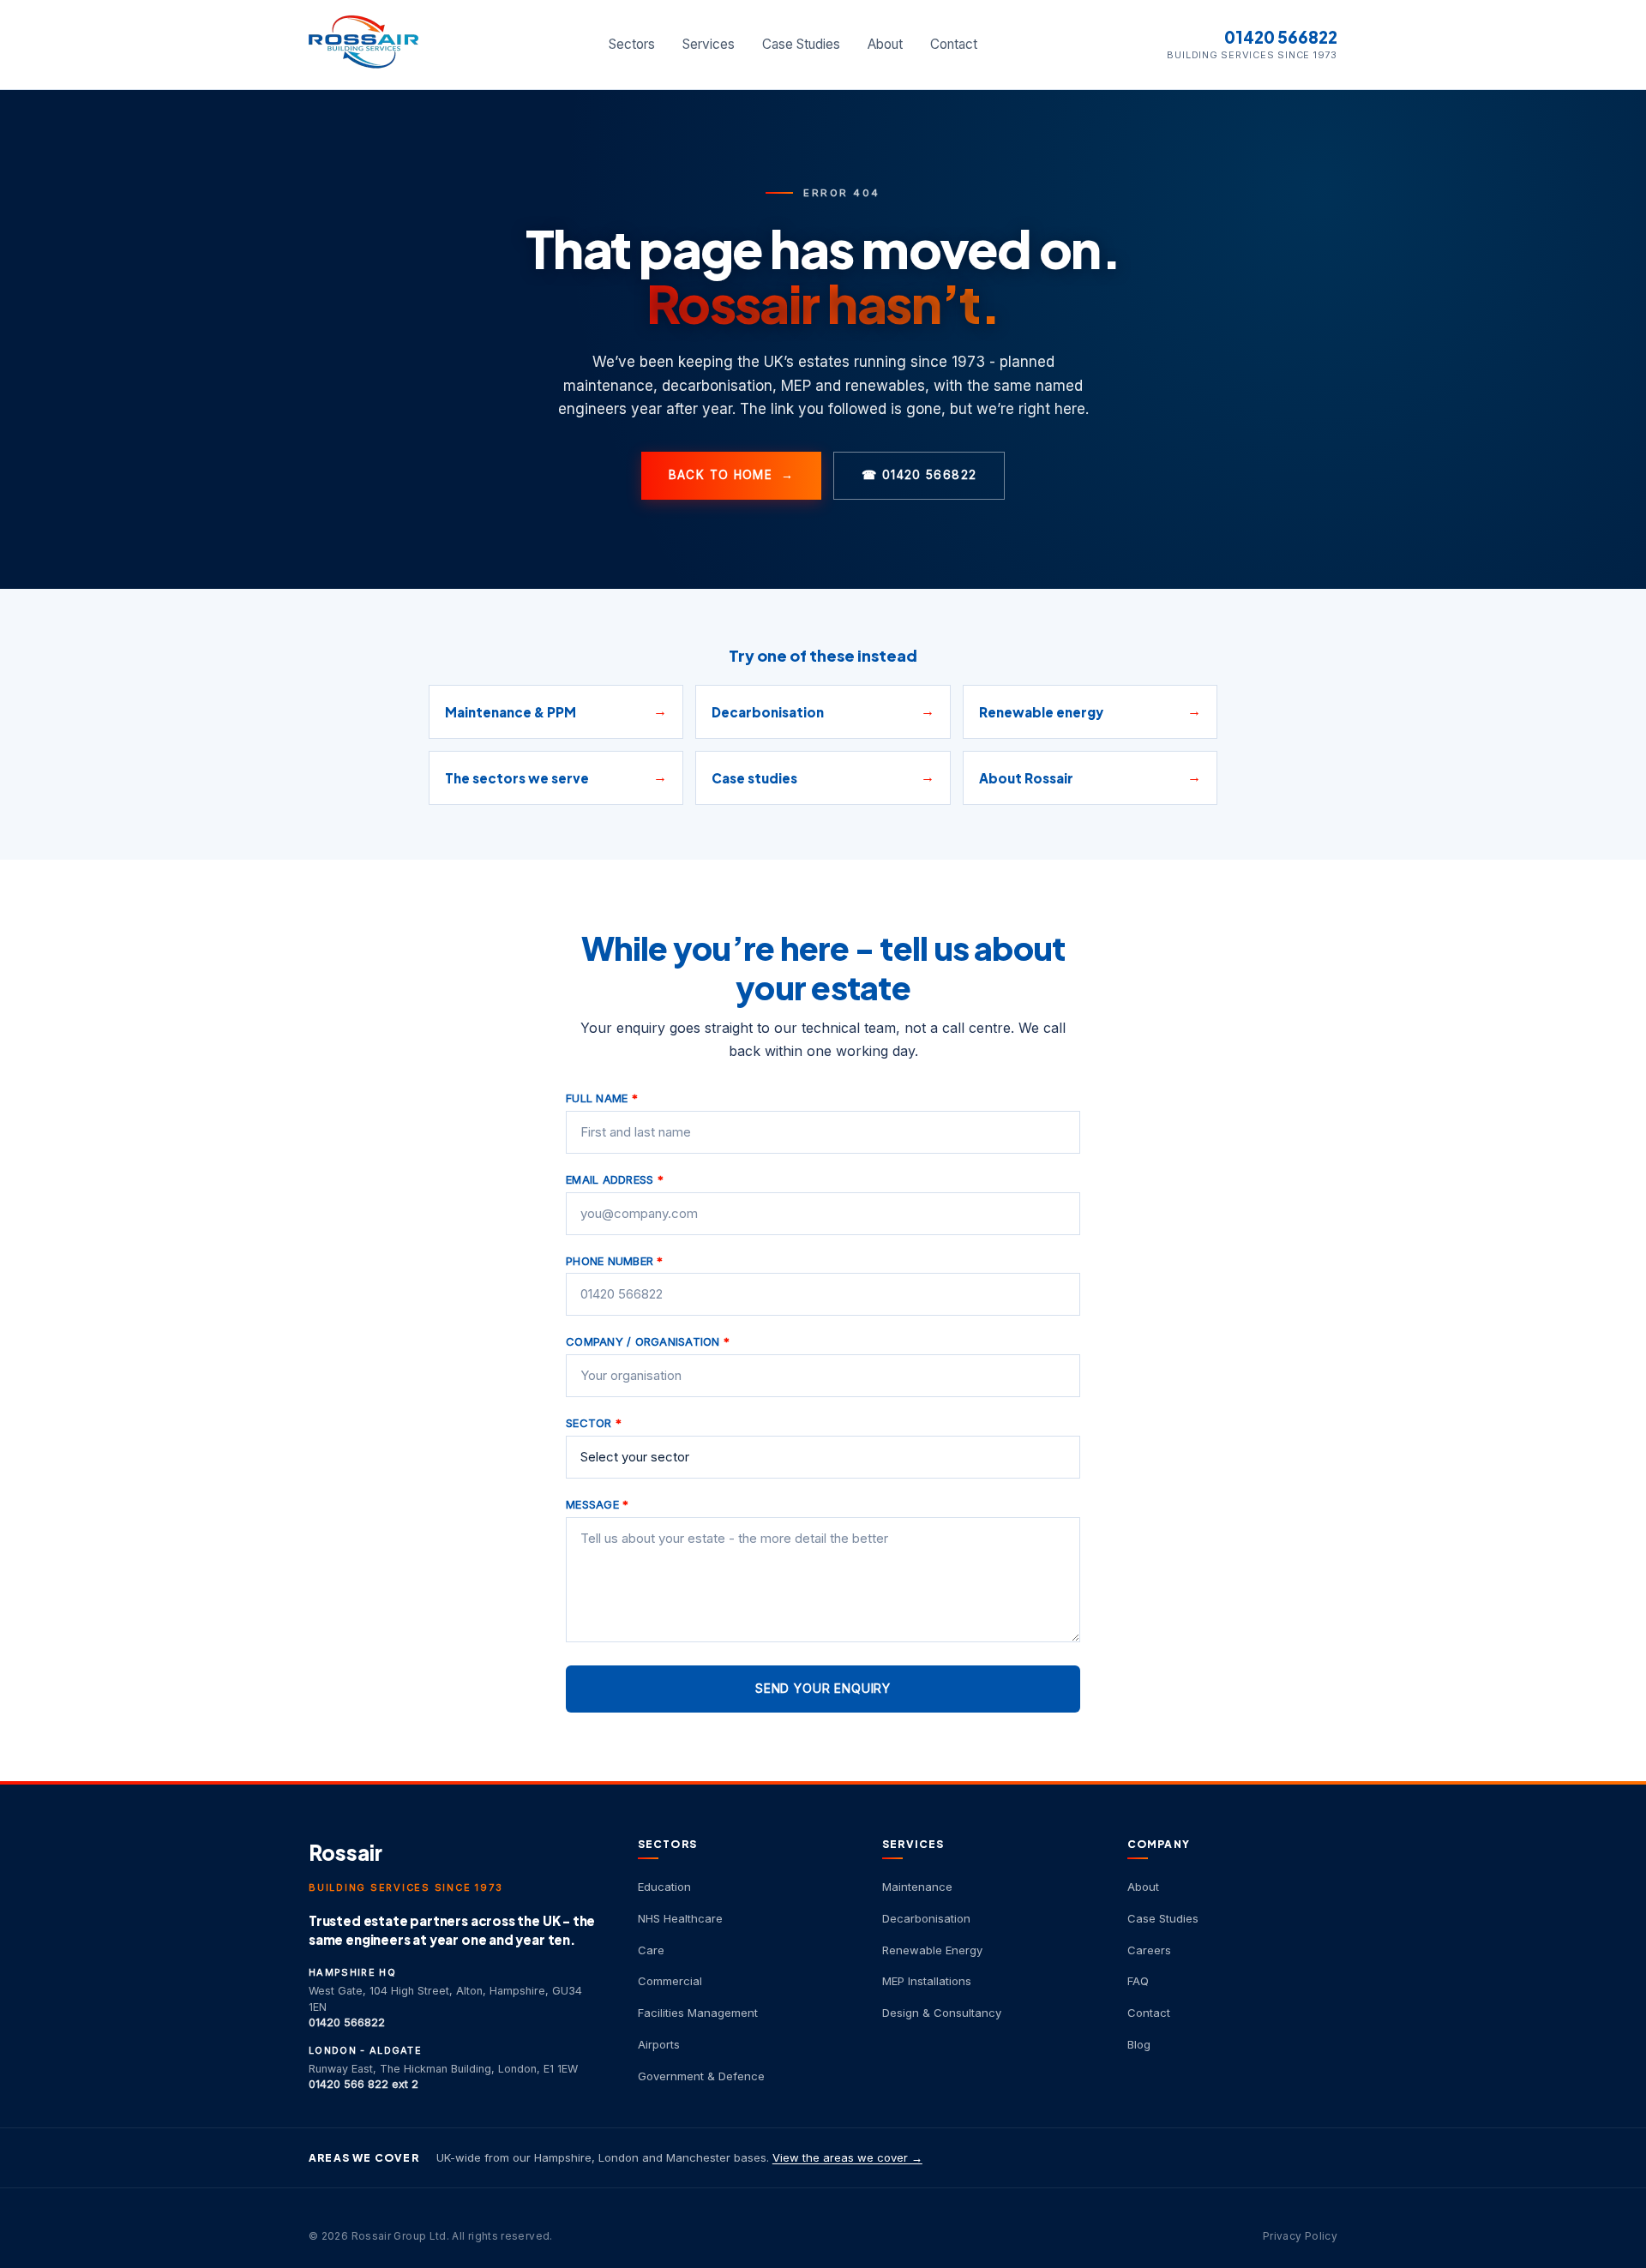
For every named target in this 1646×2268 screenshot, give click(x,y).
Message (597, 1504)
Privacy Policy (1300, 2236)
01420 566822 (1281, 37)
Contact (954, 44)
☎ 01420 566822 (919, 475)
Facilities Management (698, 2013)
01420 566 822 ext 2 (363, 2084)
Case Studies (801, 44)
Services (709, 44)
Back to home (732, 475)
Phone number (615, 1261)
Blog (1139, 2044)
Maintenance (917, 1887)
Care (651, 1950)
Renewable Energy (932, 1950)
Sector (594, 1423)
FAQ (1138, 1981)
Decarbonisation (926, 1918)
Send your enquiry (823, 1688)
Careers (1149, 1950)
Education (664, 1887)
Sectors (632, 44)
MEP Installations (927, 1981)
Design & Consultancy (942, 2013)
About (885, 44)
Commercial (670, 1981)
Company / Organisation (648, 1341)
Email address (615, 1179)
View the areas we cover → (847, 2157)
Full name (602, 1098)
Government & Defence (701, 2076)
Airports (659, 2044)
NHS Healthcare (680, 1918)
